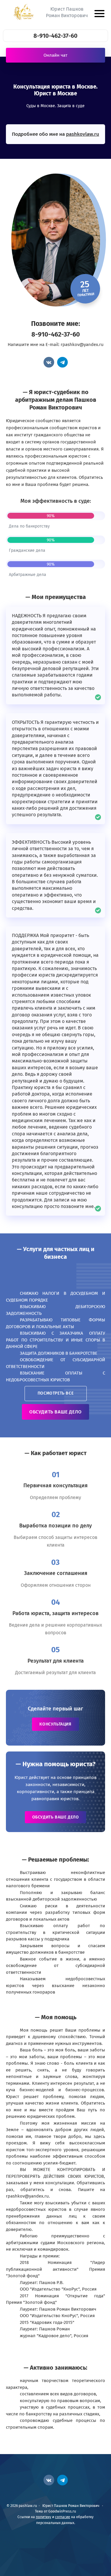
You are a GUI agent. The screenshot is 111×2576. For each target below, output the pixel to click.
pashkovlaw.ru (83, 134)
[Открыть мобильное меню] (99, 14)
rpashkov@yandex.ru (82, 345)
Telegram (62, 362)
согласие (63, 2517)
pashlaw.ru (24, 12)
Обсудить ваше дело (55, 1412)
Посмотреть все (55, 1393)
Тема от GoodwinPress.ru (55, 2511)
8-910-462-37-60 (55, 36)
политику (44, 2517)
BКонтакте (49, 362)
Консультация (55, 1724)
